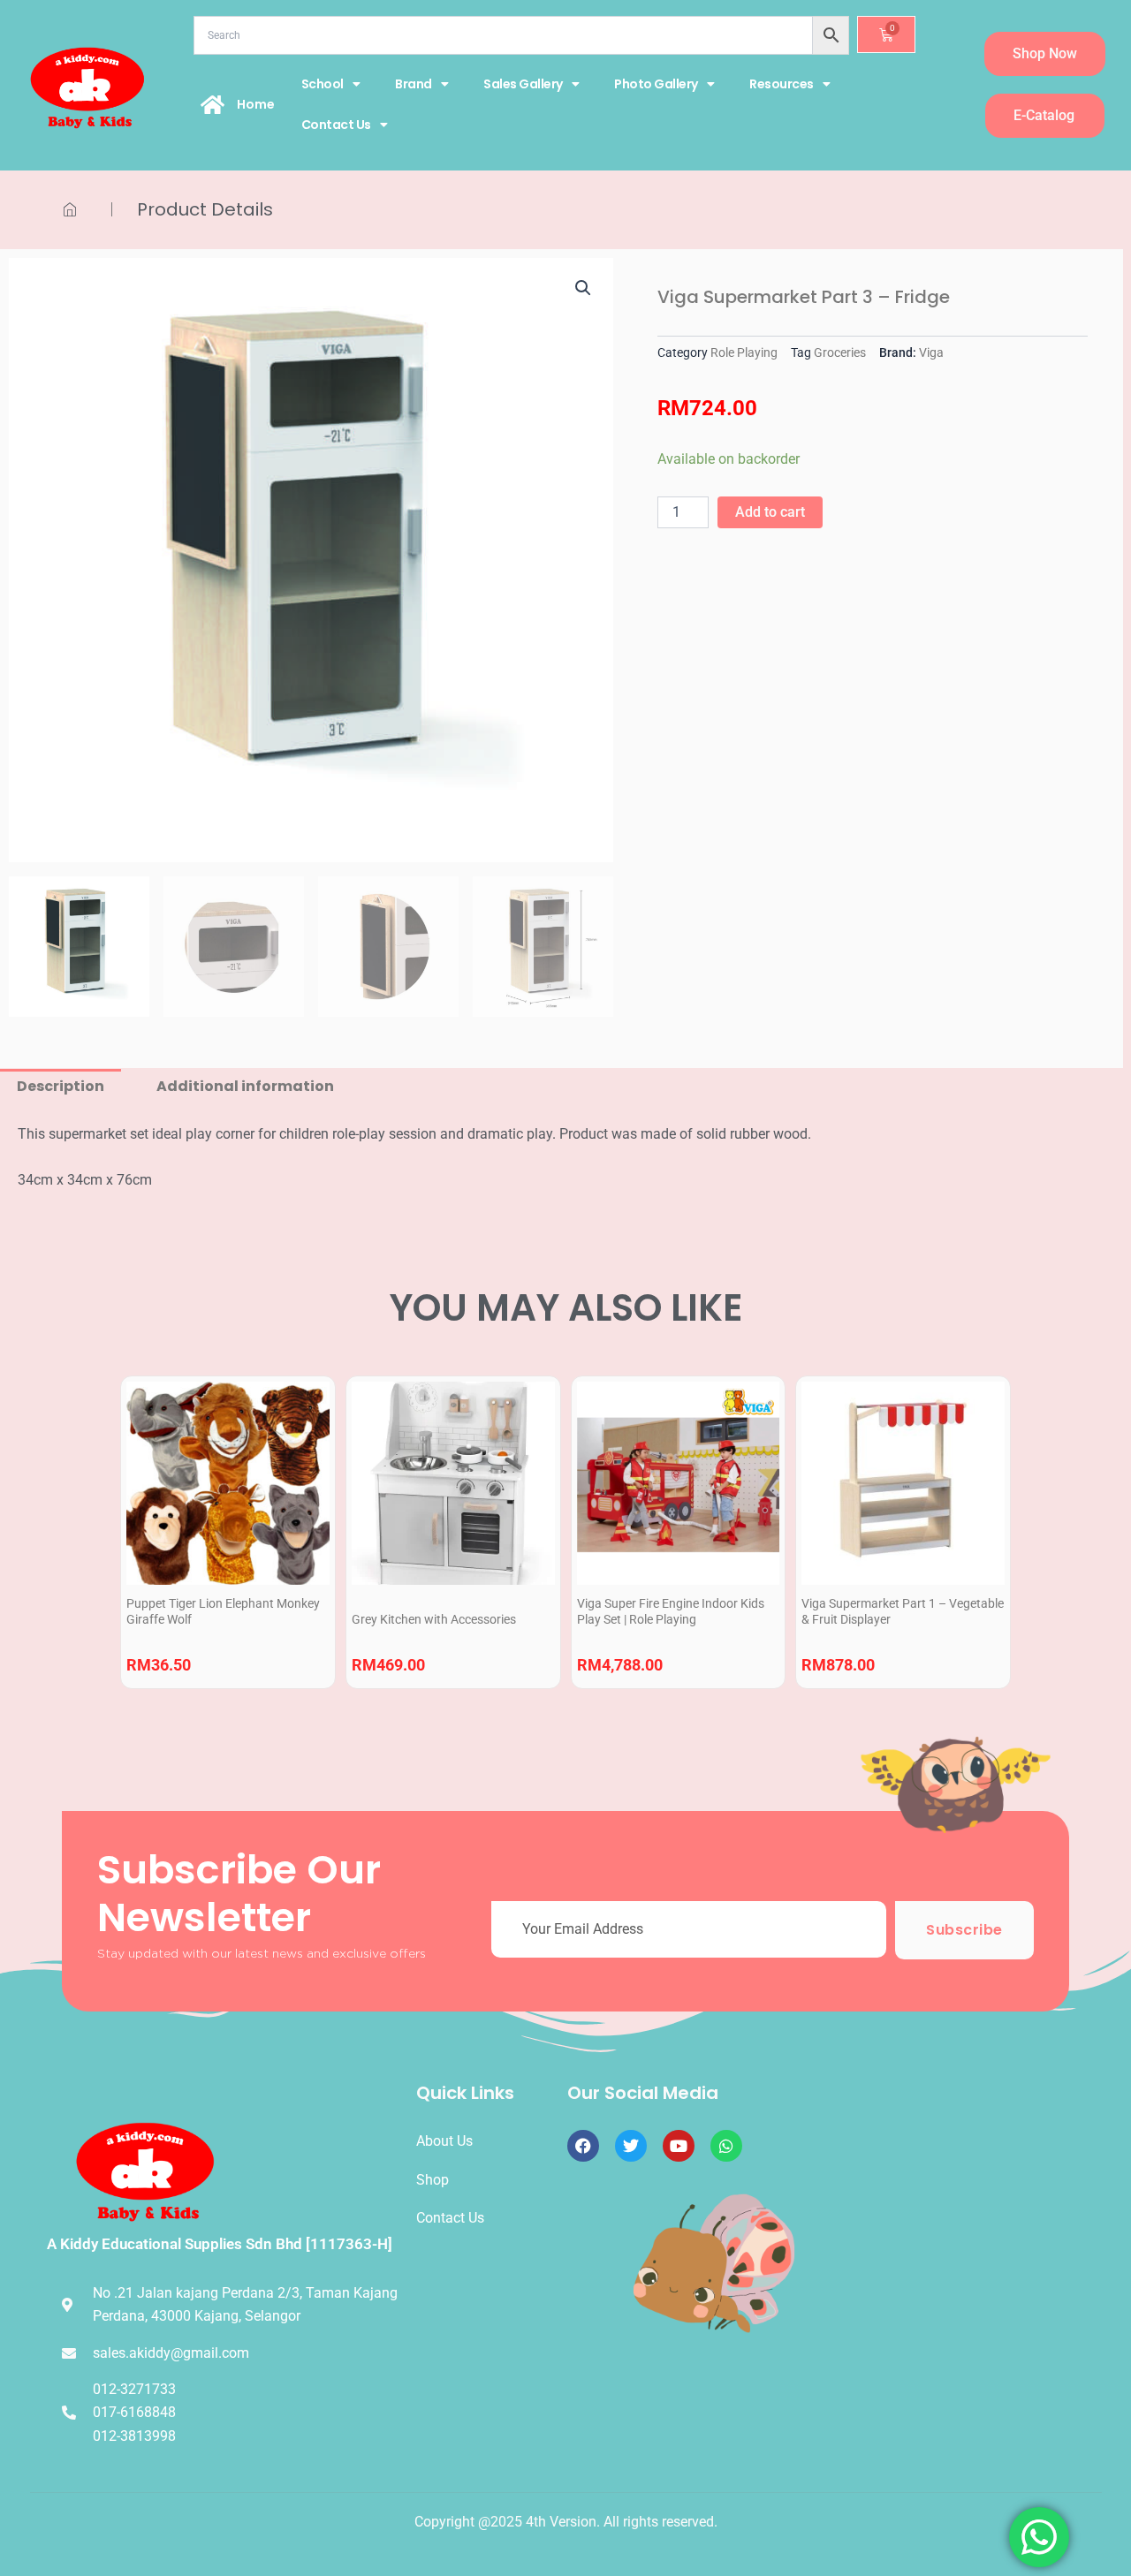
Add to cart (770, 512)
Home (256, 104)
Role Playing (744, 353)
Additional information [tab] (245, 1086)
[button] (583, 288)
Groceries (840, 353)
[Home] (213, 104)
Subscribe (964, 1930)
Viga (931, 353)
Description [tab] (61, 1086)
